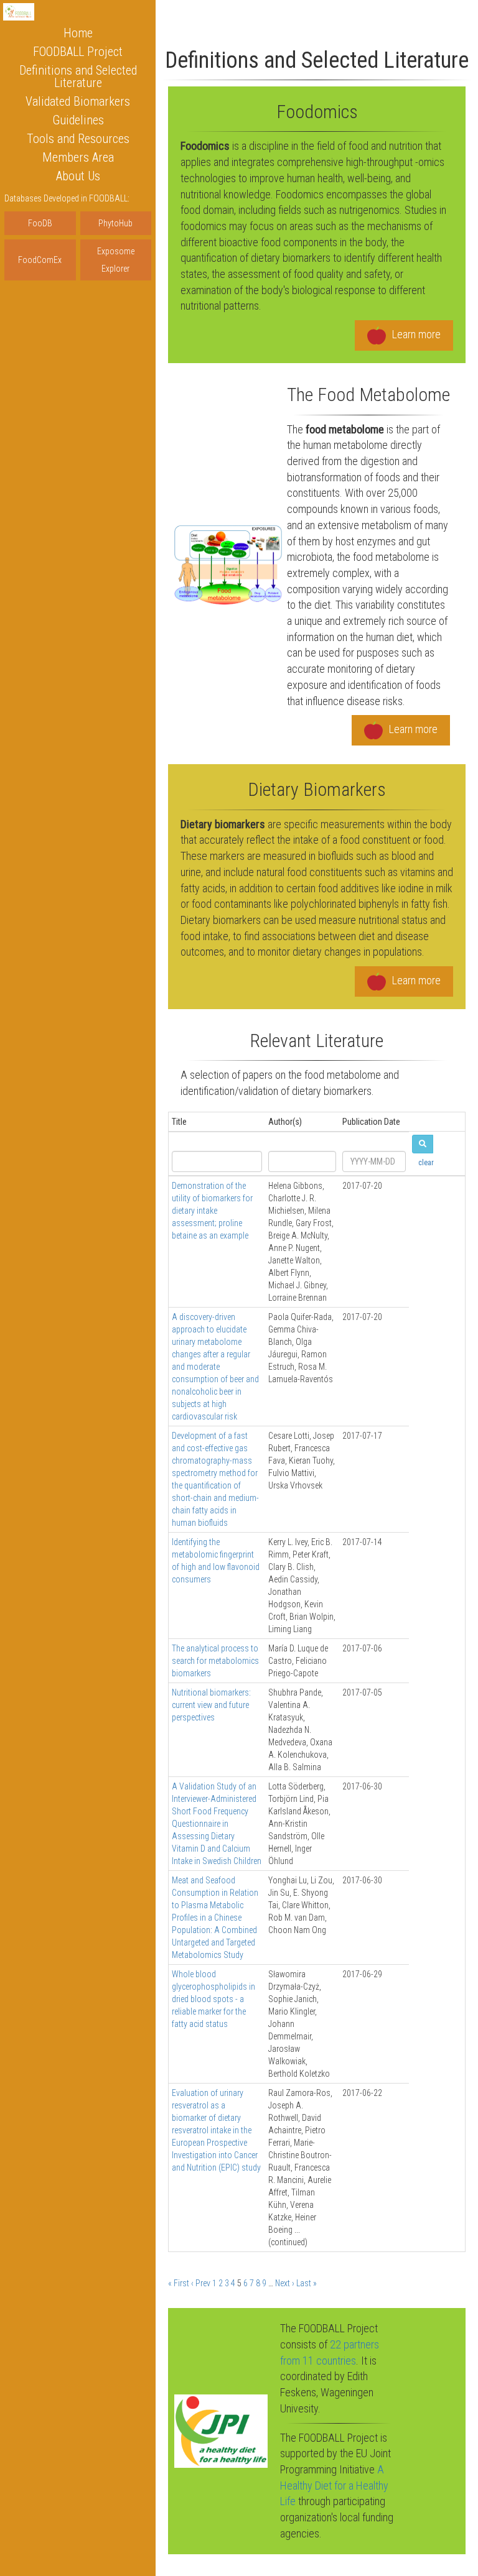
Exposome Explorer (116, 260)
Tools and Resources (78, 139)
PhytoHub (115, 223)
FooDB (40, 223)
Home (78, 33)
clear (426, 1163)
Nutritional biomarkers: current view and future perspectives (211, 1705)
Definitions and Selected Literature (78, 76)
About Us (78, 176)
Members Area (78, 157)
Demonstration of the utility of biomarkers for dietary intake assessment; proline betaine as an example (212, 1211)
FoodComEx (40, 260)
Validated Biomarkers (78, 101)
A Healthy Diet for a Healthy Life (334, 2485)
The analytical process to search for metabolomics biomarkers (215, 1661)
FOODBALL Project (78, 52)
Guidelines (78, 120)
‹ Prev (201, 2283)
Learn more (416, 334)
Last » (307, 2283)
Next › (285, 2283)
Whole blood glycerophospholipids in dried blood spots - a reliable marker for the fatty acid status (213, 1999)
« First (179, 2283)
